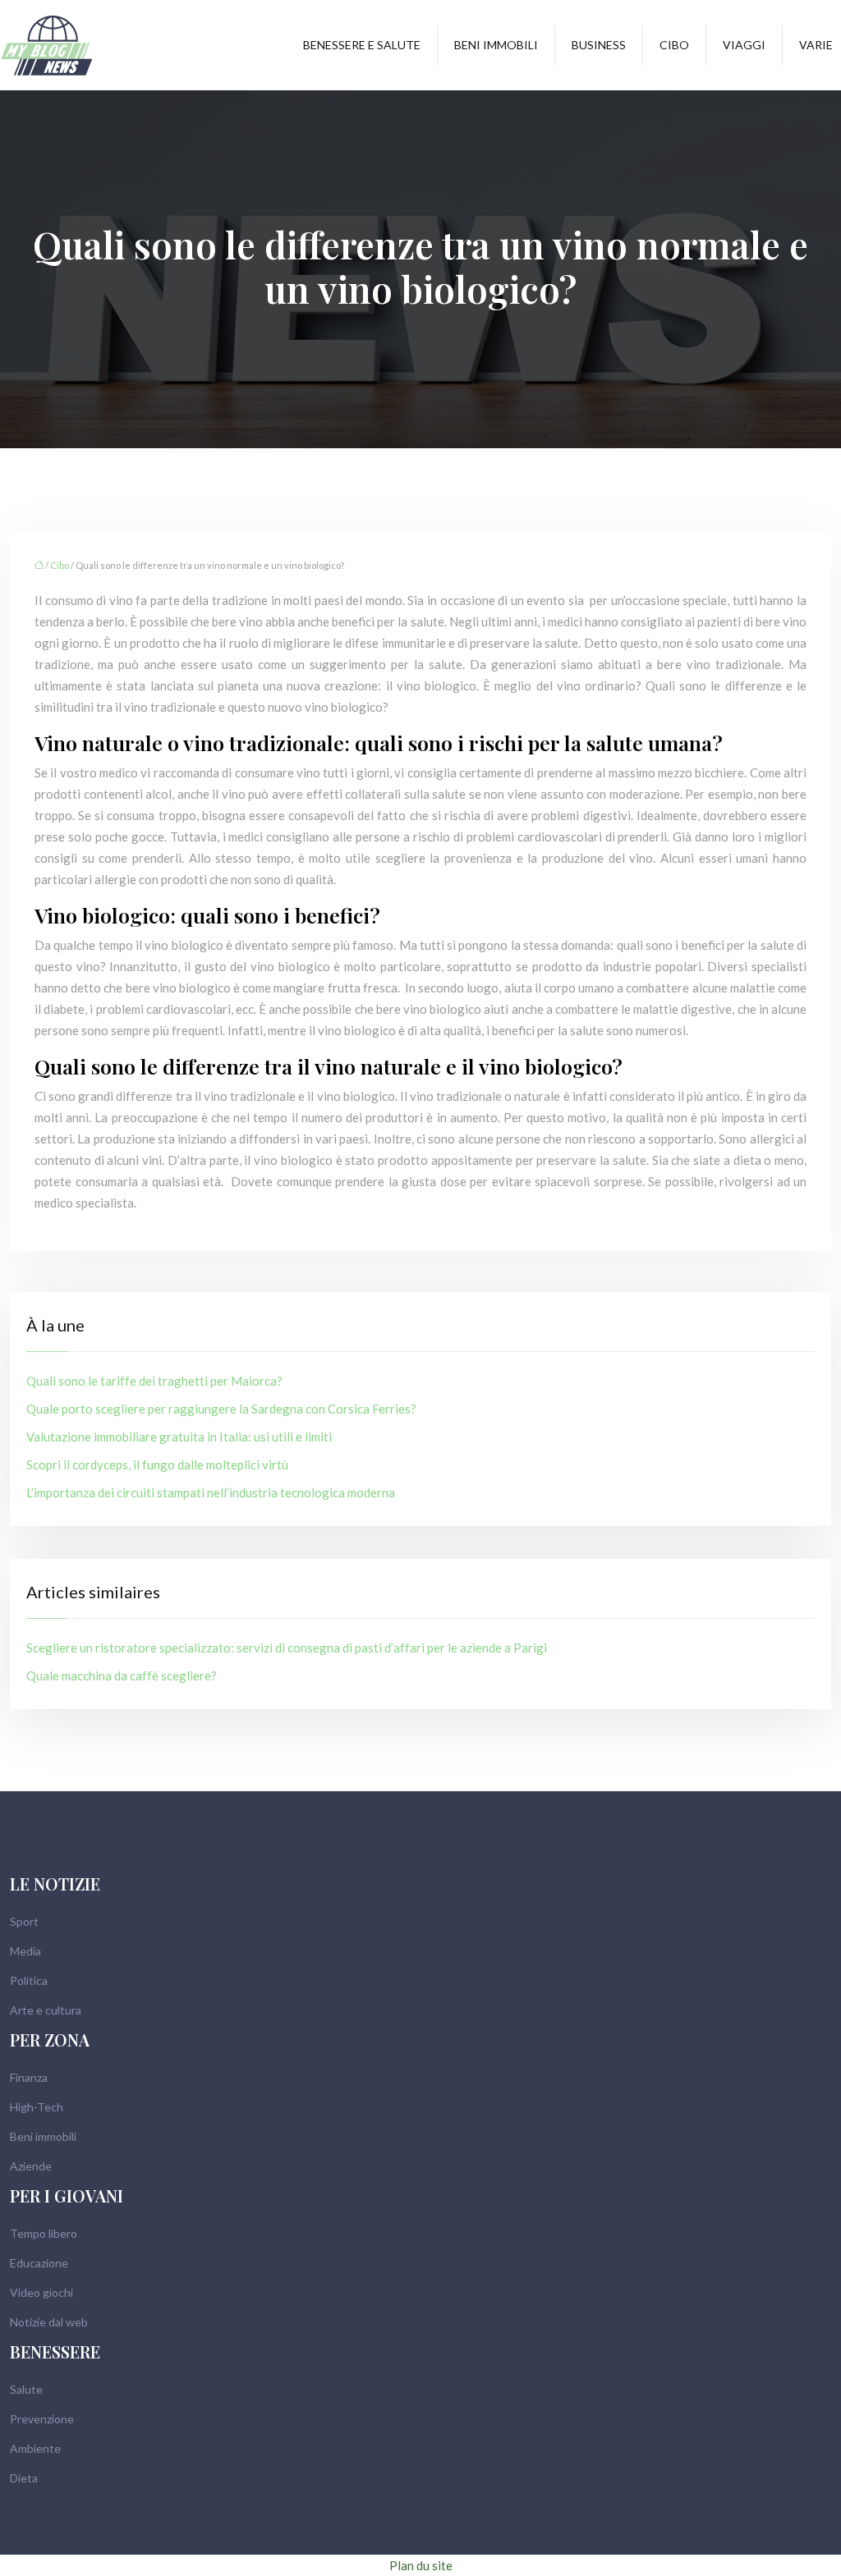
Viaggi (744, 45)
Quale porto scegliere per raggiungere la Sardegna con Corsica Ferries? (221, 1409)
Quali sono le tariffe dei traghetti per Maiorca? (154, 1381)
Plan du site (421, 2565)
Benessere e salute (362, 45)
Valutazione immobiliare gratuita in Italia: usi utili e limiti (179, 1437)
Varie (816, 45)
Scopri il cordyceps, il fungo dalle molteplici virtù (157, 1464)
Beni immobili (496, 45)
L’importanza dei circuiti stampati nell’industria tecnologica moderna (211, 1492)
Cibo (674, 45)
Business (599, 45)
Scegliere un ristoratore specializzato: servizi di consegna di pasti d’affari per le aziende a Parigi (287, 1648)
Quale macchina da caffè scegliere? (122, 1675)
